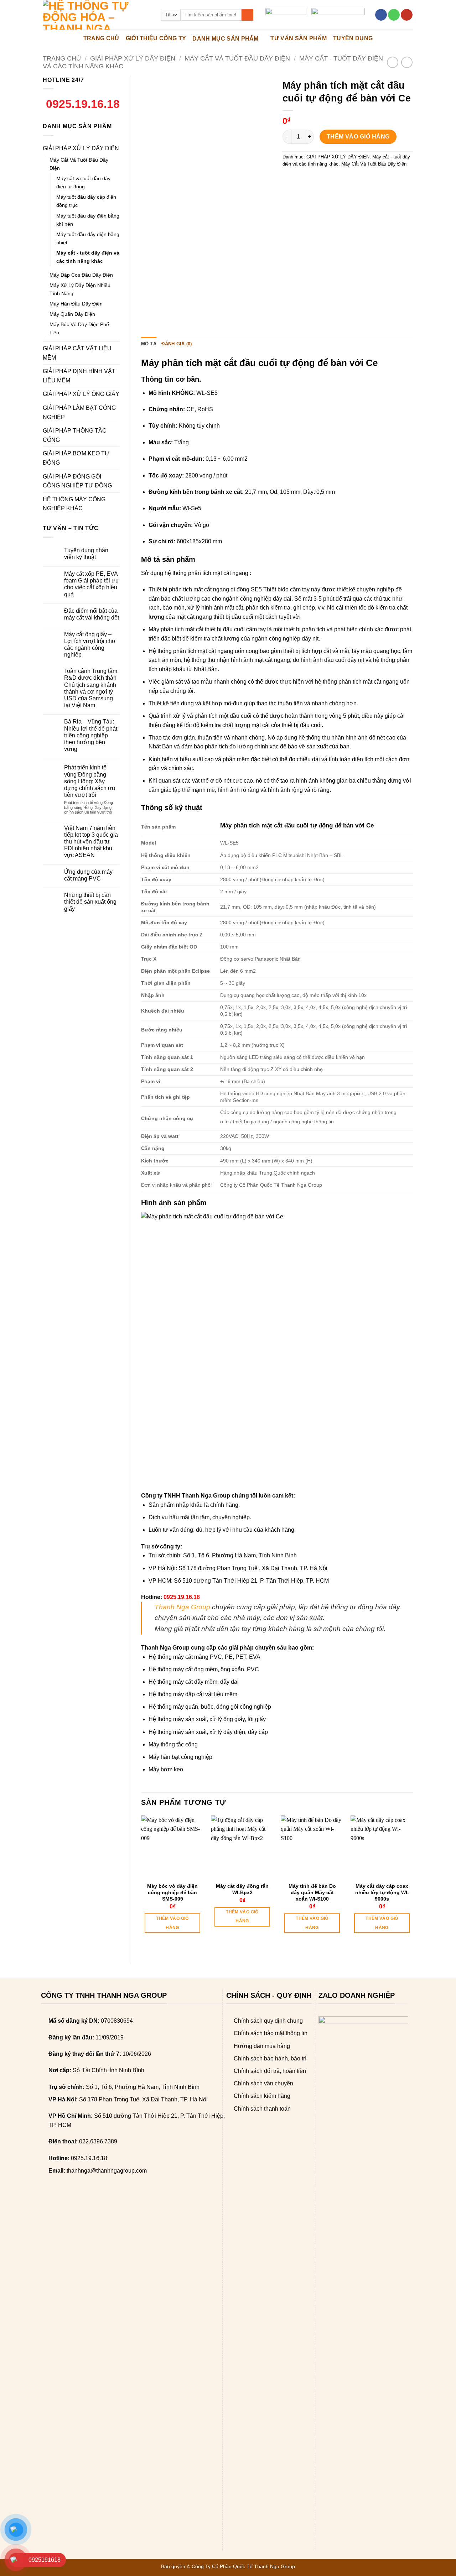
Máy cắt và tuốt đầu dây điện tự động (83, 182)
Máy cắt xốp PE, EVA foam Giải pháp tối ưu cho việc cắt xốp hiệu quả (91, 584)
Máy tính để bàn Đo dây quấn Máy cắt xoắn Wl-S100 (312, 1892)
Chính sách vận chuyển (263, 2083)
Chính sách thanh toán (262, 2109)
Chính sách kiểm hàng (262, 2096)
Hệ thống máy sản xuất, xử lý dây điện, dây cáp (208, 1732)
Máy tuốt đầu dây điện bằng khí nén (88, 220)
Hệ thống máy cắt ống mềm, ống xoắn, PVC (204, 1669)
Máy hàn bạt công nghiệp (180, 1757)
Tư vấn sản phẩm (299, 38)
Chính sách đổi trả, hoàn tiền (270, 2071)
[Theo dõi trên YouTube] (407, 15)
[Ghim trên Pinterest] (328, 180)
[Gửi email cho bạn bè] (315, 180)
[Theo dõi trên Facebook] (381, 15)
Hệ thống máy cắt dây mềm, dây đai (194, 1682)
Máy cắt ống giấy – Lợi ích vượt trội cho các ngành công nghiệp (90, 645)
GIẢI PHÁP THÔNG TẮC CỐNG (75, 435)
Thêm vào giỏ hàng (358, 137)
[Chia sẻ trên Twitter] (302, 180)
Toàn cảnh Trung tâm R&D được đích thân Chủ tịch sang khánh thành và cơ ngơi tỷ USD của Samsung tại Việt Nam (91, 688)
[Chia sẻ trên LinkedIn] (340, 180)
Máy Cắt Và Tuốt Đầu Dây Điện (237, 58)
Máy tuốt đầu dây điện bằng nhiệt (88, 238)
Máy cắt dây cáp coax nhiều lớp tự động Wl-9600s (382, 1892)
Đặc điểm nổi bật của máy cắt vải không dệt (92, 614)
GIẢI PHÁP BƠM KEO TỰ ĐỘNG (76, 458)
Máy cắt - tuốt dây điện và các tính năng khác (88, 257)
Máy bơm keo (166, 1769)
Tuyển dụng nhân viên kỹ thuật (86, 554)
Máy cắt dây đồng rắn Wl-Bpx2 (242, 1889)
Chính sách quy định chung (268, 2021)
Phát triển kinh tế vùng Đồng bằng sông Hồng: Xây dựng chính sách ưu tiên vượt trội (90, 781)
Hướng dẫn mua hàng (262, 2046)
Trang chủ (62, 58)
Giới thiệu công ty (156, 38)
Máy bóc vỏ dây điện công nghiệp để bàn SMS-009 (172, 1892)
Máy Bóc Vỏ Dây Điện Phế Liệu (79, 328)
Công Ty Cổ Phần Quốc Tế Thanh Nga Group (243, 2566)
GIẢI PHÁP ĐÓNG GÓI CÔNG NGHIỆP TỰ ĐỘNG (77, 481)
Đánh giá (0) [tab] (177, 344)
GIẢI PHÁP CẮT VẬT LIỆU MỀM (77, 353)
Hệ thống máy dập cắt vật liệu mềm (193, 1694)
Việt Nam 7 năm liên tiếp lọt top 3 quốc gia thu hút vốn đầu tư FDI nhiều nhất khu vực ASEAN (91, 842)
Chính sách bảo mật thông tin (271, 2033)
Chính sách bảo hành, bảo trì (270, 2058)
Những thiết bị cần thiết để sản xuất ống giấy (90, 902)
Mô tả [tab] (149, 344)
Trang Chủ (101, 38)
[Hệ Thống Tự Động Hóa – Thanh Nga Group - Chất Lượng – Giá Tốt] (97, 15)
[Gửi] (247, 15)
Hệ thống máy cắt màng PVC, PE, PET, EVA (204, 1657)
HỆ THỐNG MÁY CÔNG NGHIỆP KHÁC (74, 504)
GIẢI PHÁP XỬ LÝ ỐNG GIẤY (81, 394)
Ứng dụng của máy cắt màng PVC (88, 875)
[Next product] (392, 62)
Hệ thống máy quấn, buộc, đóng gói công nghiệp (210, 1707)
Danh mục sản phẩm (225, 39)
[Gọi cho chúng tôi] (394, 15)
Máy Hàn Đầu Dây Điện (76, 304)
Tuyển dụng (353, 38)
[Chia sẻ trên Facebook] (289, 180)
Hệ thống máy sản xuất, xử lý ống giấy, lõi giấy (207, 1719)
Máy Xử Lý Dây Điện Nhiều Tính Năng (80, 289)
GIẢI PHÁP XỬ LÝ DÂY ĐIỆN (133, 58)
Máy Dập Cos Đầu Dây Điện (81, 275)
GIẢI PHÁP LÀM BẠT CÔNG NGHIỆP (79, 412)
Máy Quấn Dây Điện (72, 314)
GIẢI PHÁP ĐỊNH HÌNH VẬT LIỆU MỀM (79, 376)
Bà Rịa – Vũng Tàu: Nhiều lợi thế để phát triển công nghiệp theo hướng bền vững (91, 735)
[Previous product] (407, 62)
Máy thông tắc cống (173, 1744)
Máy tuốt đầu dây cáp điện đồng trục (86, 201)
